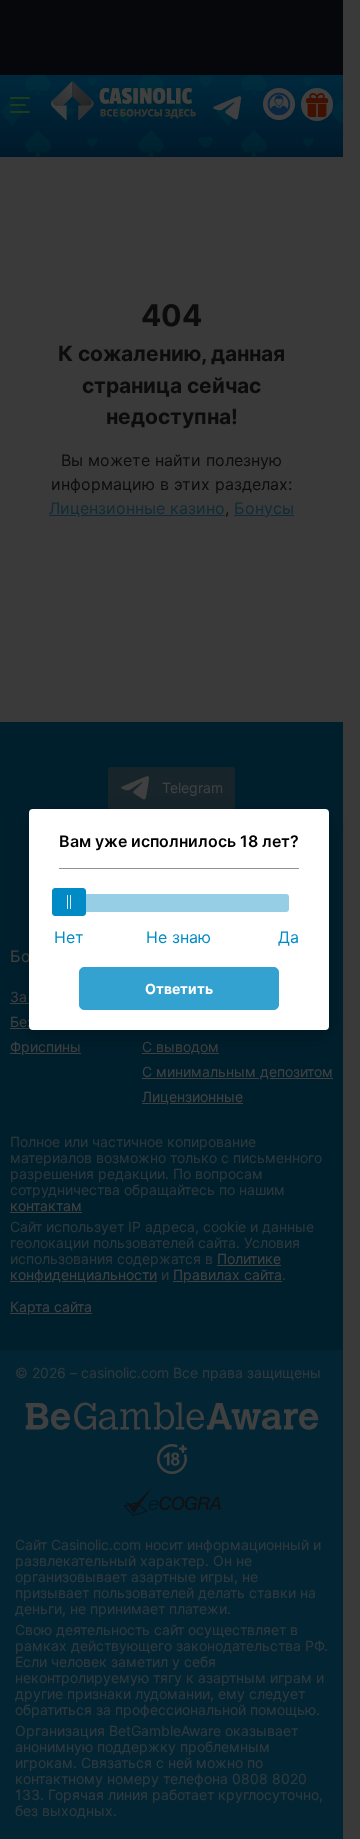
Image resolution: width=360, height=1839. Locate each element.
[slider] (69, 902)
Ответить (179, 988)
